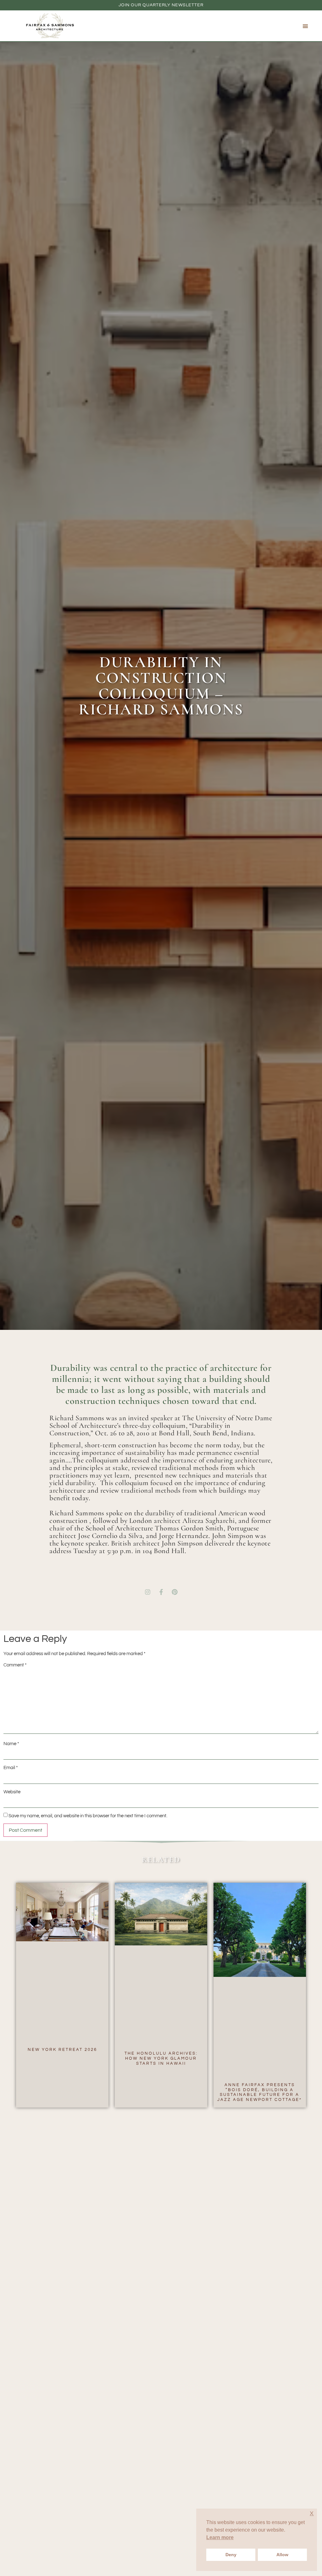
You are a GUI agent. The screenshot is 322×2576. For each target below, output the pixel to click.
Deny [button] (231, 2555)
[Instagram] (147, 1592)
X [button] (312, 2514)
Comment (15, 1665)
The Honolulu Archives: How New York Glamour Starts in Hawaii (161, 2058)
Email (11, 1768)
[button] (305, 26)
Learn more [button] (220, 2537)
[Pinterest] (175, 1592)
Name (11, 1744)
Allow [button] (282, 2555)
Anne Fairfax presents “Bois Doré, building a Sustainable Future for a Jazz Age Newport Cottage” (260, 2092)
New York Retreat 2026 (62, 2050)
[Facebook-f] (161, 1592)
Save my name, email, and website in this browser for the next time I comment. (88, 1816)
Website (12, 1792)
